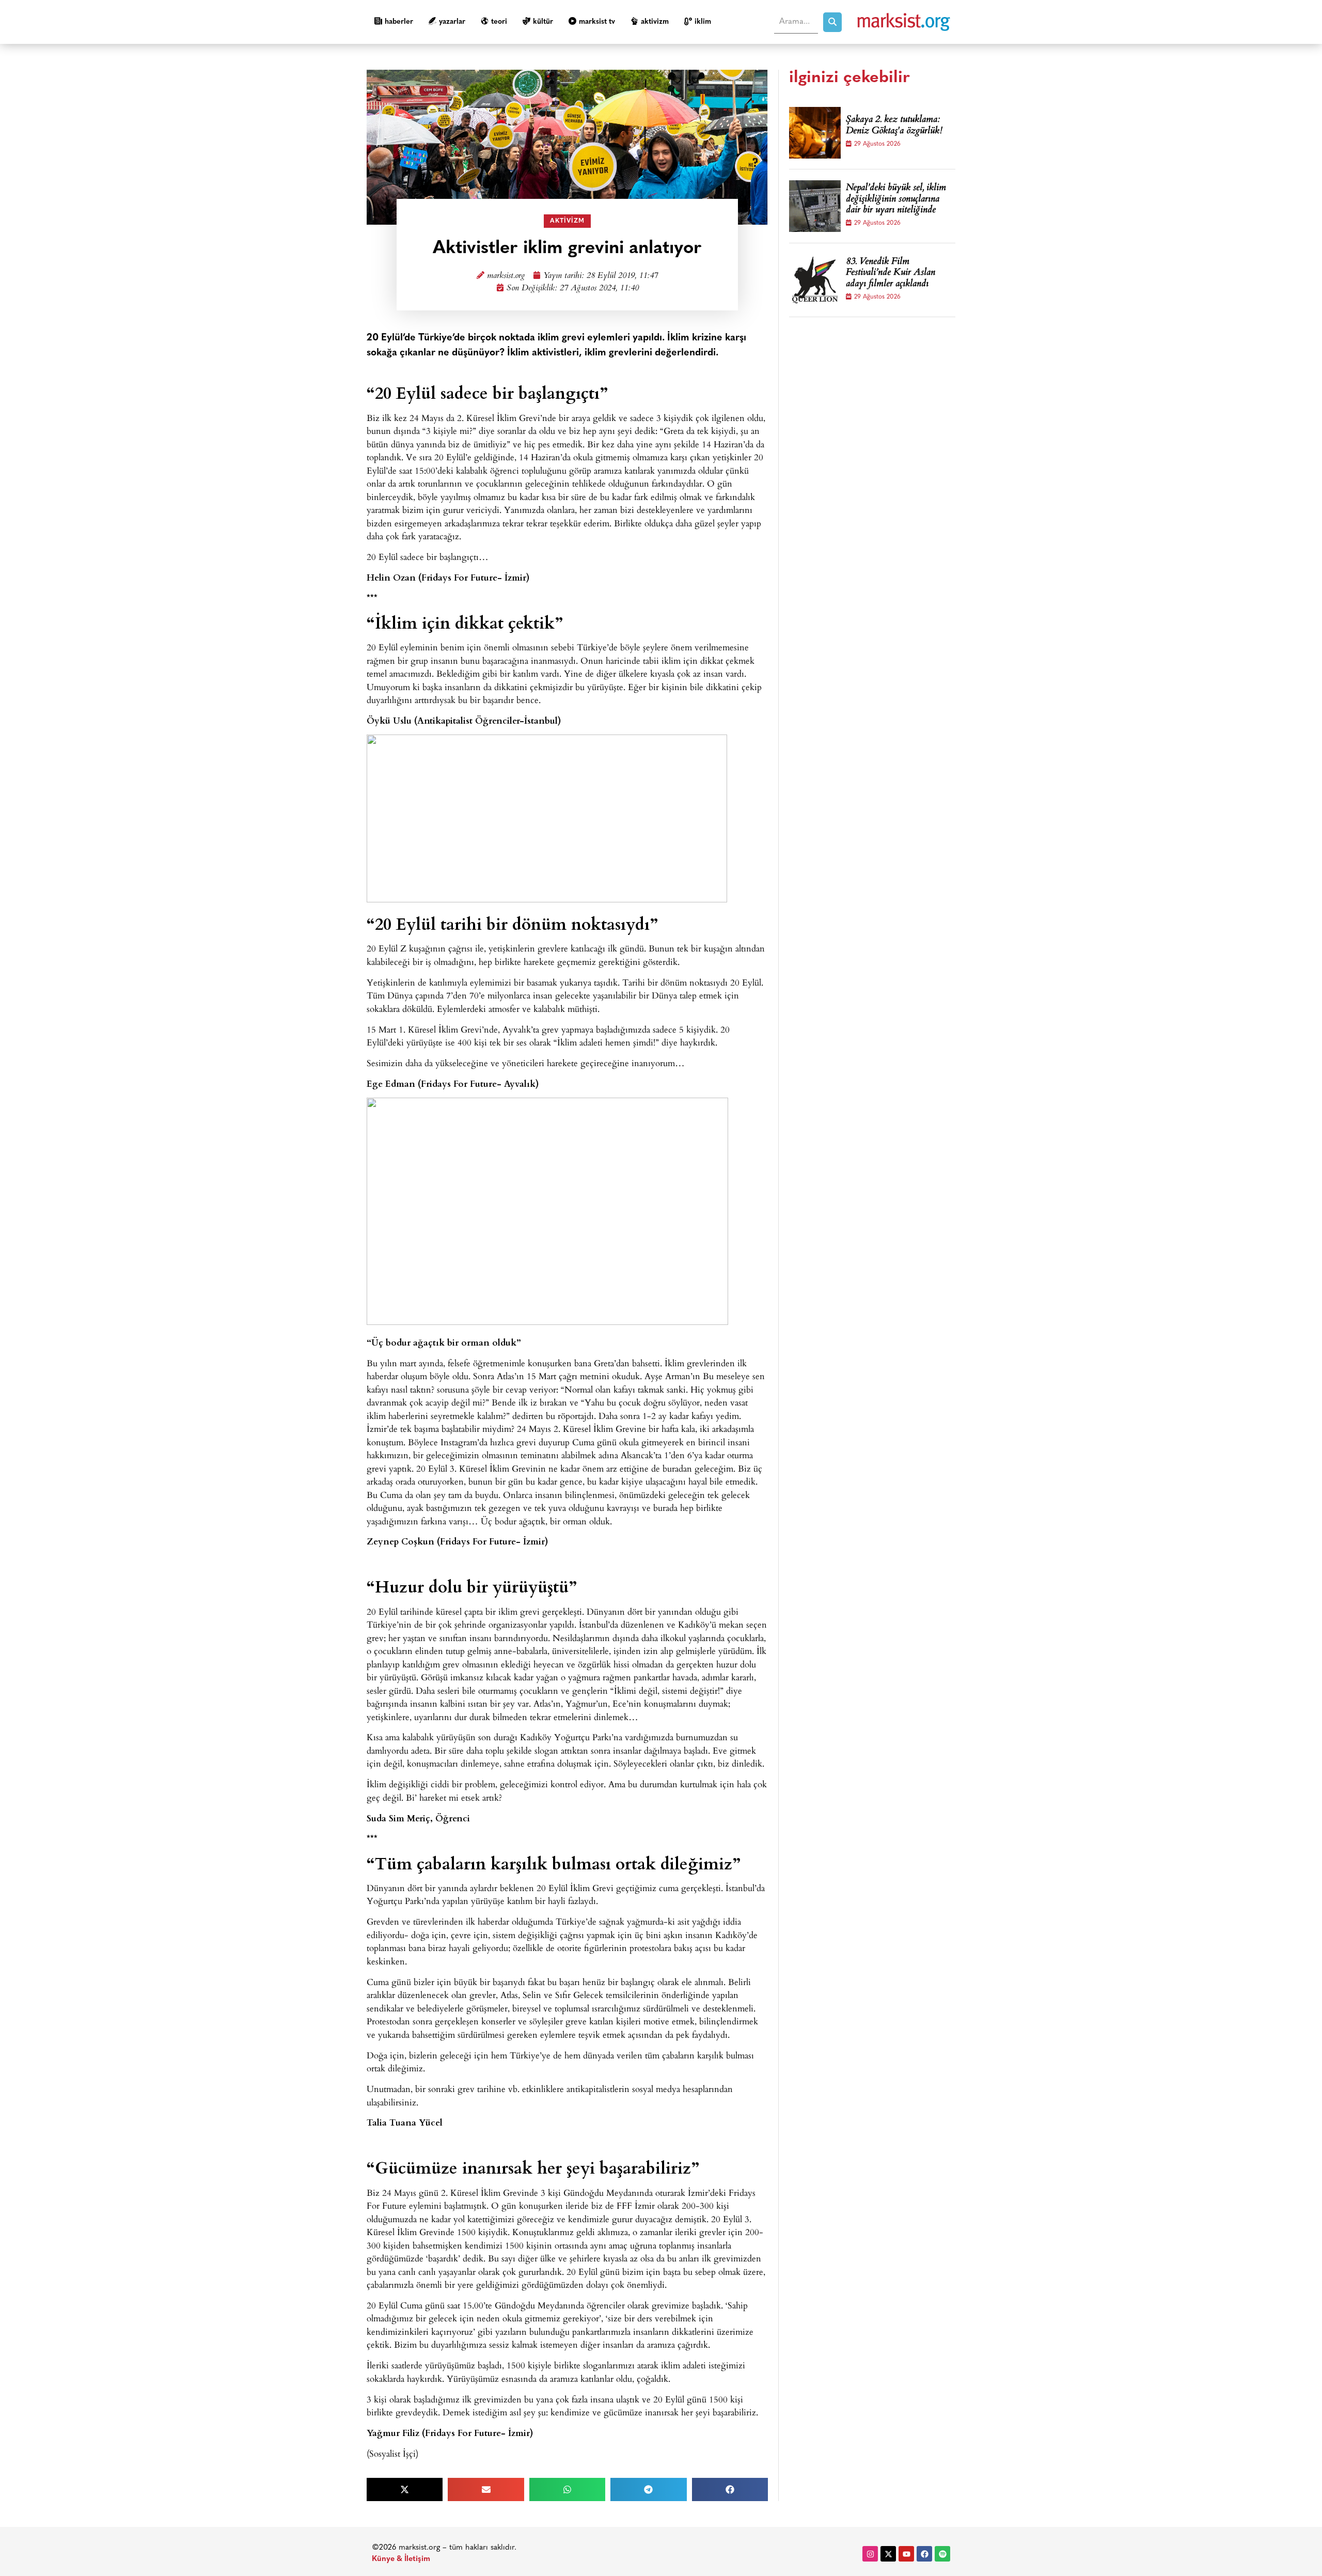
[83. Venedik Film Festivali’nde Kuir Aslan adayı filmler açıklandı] (815, 280)
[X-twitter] (888, 2554)
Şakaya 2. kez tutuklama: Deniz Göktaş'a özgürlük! (894, 126)
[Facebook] (924, 2554)
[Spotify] (942, 2554)
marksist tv (597, 22)
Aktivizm (655, 22)
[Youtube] (906, 2554)
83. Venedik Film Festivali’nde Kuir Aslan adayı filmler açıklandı (891, 274)
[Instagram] (870, 2554)
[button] (405, 2489)
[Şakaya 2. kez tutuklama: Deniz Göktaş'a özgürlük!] (815, 133)
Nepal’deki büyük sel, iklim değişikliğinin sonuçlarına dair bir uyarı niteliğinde (896, 200)
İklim (703, 22)
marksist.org (506, 276)
